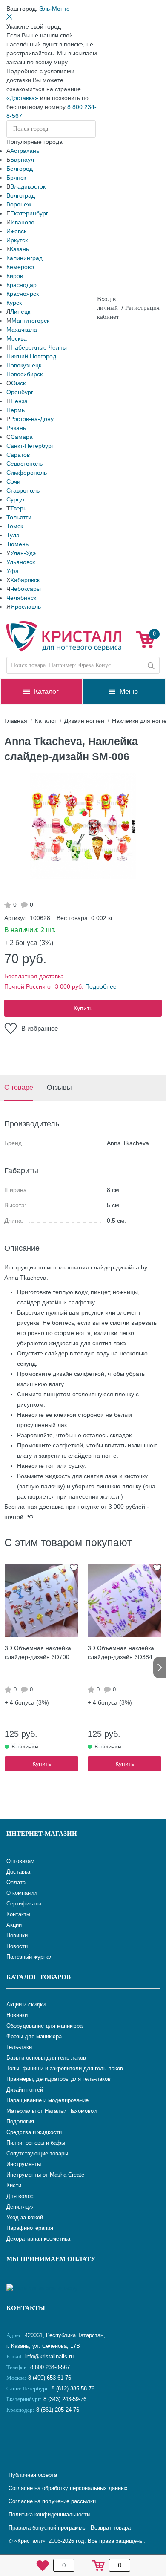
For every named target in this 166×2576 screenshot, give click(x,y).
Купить (83, 1008)
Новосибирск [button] (24, 374)
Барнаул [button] (22, 160)
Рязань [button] (16, 428)
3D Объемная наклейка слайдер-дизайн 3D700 (38, 1652)
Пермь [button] (16, 410)
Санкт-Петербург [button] (30, 446)
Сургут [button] (16, 499)
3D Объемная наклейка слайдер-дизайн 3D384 (121, 1652)
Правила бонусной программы (47, 2528)
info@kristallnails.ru (49, 2357)
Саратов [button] (18, 455)
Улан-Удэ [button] (23, 553)
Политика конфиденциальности (49, 2514)
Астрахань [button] (25, 151)
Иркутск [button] (17, 240)
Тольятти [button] (19, 517)
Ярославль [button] (26, 607)
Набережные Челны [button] (39, 347)
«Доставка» (22, 98)
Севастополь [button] (24, 464)
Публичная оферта (33, 2475)
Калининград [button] (24, 258)
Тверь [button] (18, 508)
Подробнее (101, 986)
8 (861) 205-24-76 (58, 2410)
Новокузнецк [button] (24, 365)
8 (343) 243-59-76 (65, 2399)
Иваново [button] (23, 222)
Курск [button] (14, 303)
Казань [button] (19, 249)
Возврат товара (111, 2528)
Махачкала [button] (22, 330)
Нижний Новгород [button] (31, 356)
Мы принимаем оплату (51, 2259)
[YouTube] (36, 2438)
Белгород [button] (20, 169)
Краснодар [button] (21, 285)
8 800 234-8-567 (49, 2367)
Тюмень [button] (17, 544)
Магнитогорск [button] (30, 321)
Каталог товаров (39, 1977)
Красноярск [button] (23, 294)
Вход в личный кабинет (108, 308)
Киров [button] (15, 276)
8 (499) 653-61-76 (50, 2378)
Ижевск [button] (16, 231)
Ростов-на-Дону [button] (32, 419)
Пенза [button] (19, 401)
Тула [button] (13, 535)
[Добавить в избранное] (74, 1568)
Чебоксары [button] (26, 589)
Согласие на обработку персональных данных (68, 2488)
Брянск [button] (16, 178)
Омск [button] (18, 383)
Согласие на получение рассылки (52, 2501)
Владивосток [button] (28, 186)
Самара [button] (22, 437)
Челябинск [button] (21, 598)
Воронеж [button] (19, 204)
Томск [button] (15, 526)
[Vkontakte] (15, 2438)
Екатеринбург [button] (29, 213)
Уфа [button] (13, 571)
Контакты (26, 2308)
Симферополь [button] (27, 473)
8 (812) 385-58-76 (73, 2388)
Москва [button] (17, 338)
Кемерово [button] (20, 267)
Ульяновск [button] (21, 562)
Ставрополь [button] (23, 490)
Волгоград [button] (21, 195)
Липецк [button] (20, 312)
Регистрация (142, 308)
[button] (54, 9)
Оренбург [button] (20, 392)
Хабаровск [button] (25, 580)
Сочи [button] (13, 481)
